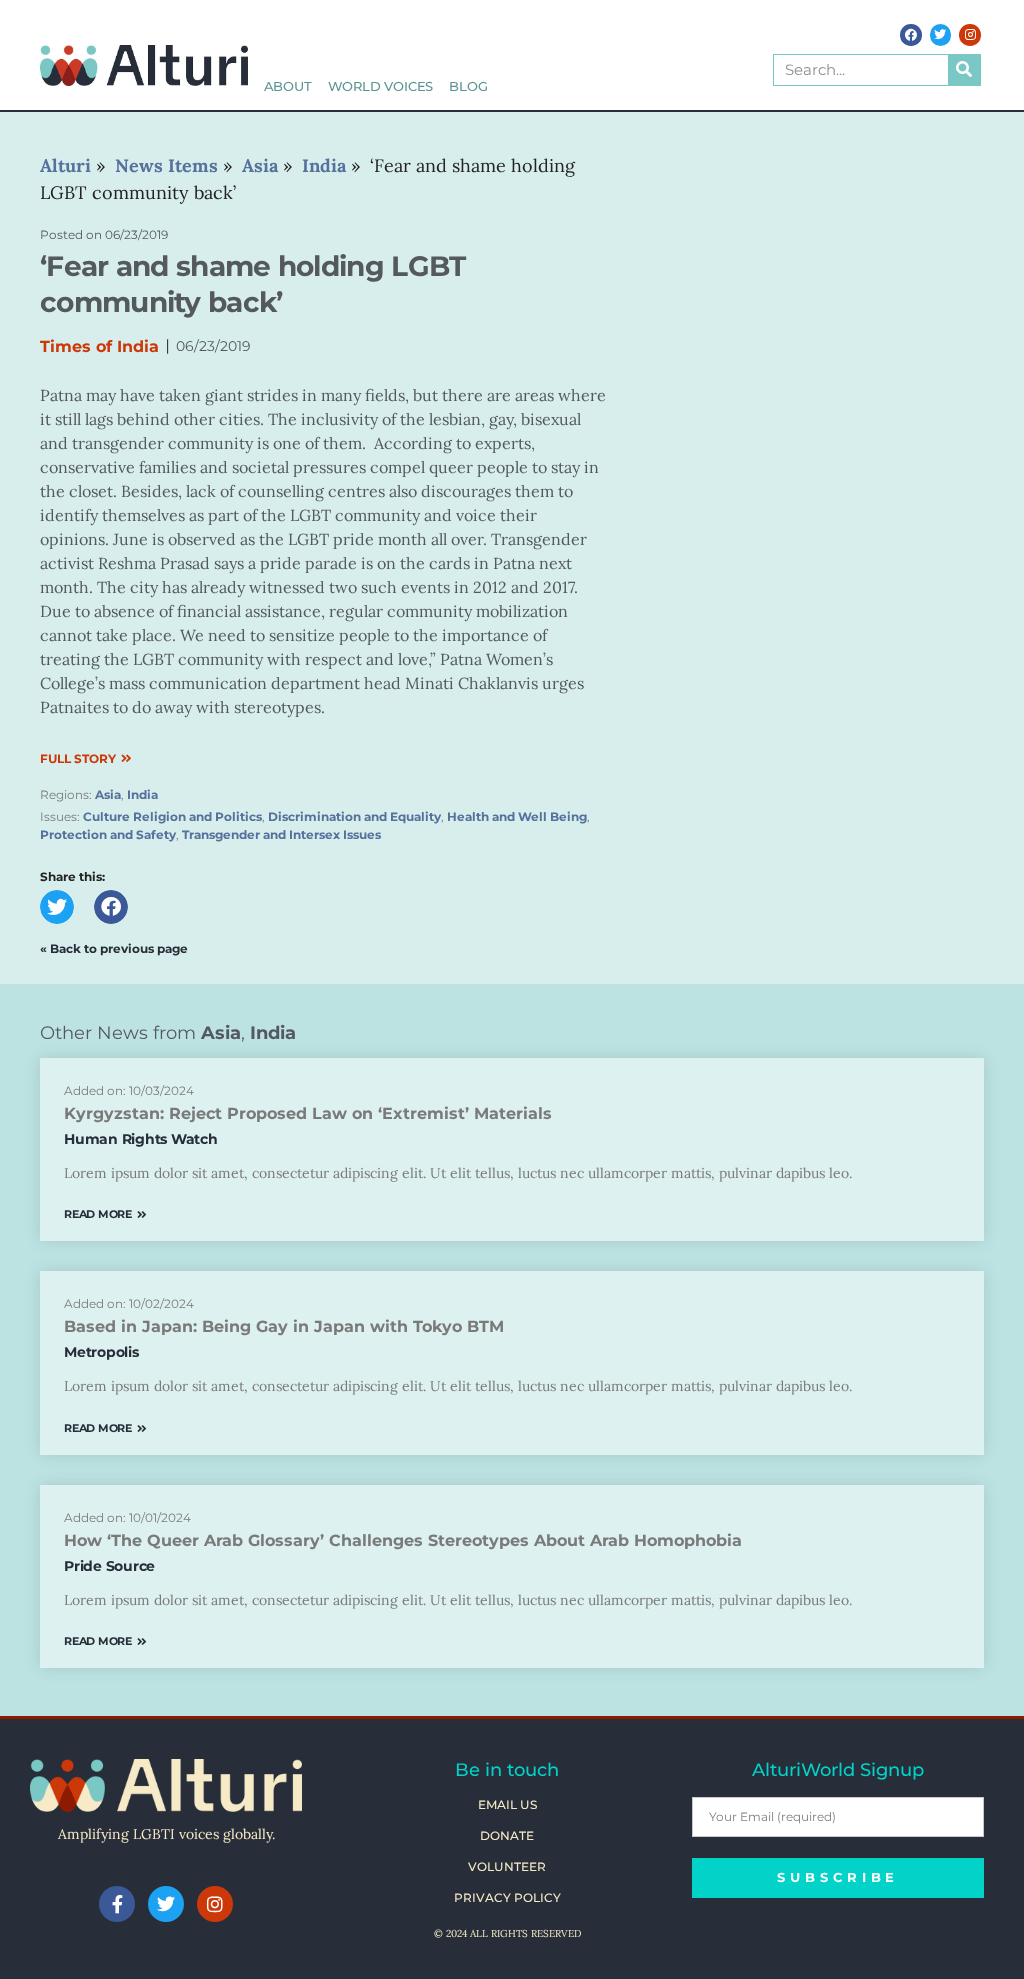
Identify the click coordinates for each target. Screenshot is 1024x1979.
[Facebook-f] (117, 1904)
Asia (108, 794)
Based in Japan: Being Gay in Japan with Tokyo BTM (284, 1326)
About (288, 86)
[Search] (964, 70)
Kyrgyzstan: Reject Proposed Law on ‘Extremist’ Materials (308, 1113)
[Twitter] (941, 35)
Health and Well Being (517, 816)
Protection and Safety (108, 834)
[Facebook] (911, 35)
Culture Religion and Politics (172, 816)
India (142, 794)
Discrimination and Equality (354, 816)
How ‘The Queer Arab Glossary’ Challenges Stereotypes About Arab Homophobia (403, 1540)
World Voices (381, 86)
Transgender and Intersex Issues (281, 834)
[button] (57, 907)
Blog (468, 86)
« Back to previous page (114, 948)
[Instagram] (970, 35)
